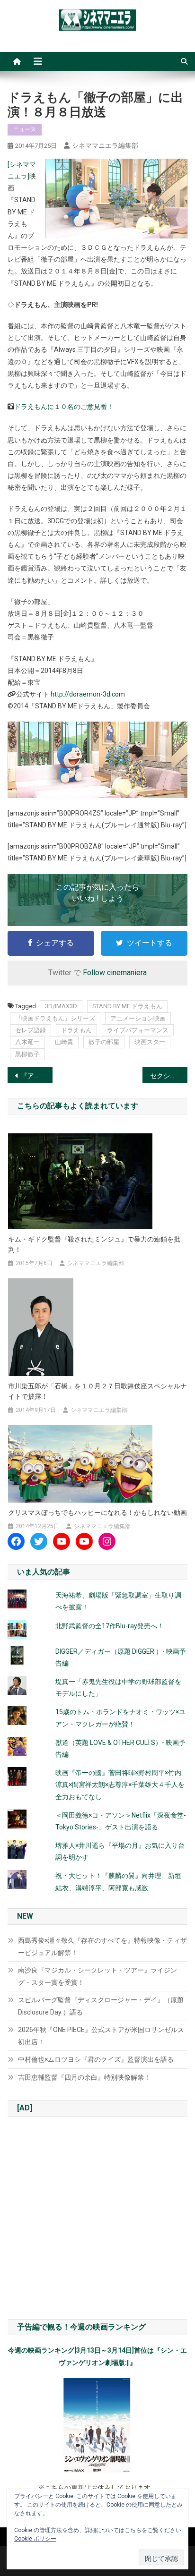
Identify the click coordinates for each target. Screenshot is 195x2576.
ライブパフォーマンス (138, 1030)
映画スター (150, 1042)
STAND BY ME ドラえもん (127, 1006)
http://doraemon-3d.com (88, 694)
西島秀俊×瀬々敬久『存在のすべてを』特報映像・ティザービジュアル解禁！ (102, 1947)
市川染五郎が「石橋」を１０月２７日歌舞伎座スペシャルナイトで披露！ (97, 1391)
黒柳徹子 (27, 1054)
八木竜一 (27, 1042)
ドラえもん (76, 1030)
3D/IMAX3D (61, 1006)
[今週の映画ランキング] (97, 2425)
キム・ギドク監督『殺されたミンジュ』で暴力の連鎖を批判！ (94, 1244)
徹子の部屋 (104, 1042)
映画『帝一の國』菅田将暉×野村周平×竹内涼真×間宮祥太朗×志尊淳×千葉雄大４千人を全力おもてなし (120, 1785)
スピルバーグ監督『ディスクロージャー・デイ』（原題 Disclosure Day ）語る (101, 2006)
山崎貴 (64, 1042)
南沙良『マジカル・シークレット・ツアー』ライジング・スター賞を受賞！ (97, 1976)
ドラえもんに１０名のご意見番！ (64, 407)
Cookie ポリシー (35, 2539)
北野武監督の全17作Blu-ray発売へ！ (110, 1626)
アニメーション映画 (138, 1018)
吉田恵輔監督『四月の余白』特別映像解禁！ (84, 2077)
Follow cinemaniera (115, 973)
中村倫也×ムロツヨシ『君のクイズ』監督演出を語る (96, 2059)
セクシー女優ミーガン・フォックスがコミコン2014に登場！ (169, 1076)
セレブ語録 (31, 1030)
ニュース (25, 129)
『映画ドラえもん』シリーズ (55, 1018)
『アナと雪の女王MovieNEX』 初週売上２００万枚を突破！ (37, 1076)
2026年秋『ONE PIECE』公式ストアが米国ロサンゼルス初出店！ (101, 2036)
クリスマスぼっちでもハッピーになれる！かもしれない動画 (97, 1513)
